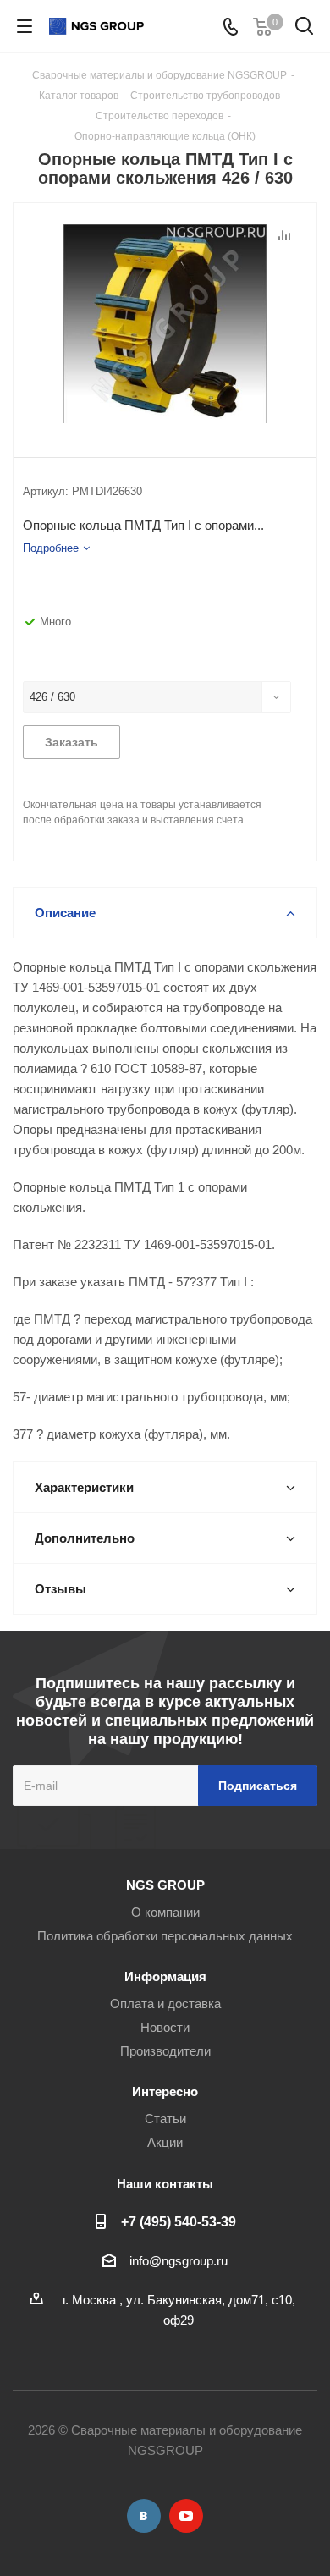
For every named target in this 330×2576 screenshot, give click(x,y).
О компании (165, 1912)
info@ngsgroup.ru (179, 2261)
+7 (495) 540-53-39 (179, 2221)
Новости (165, 2027)
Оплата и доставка (165, 2004)
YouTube (186, 2516)
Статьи (165, 2119)
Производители (165, 2051)
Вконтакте (144, 2516)
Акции (165, 2142)
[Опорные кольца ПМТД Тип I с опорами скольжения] (165, 326)
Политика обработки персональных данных (165, 1936)
